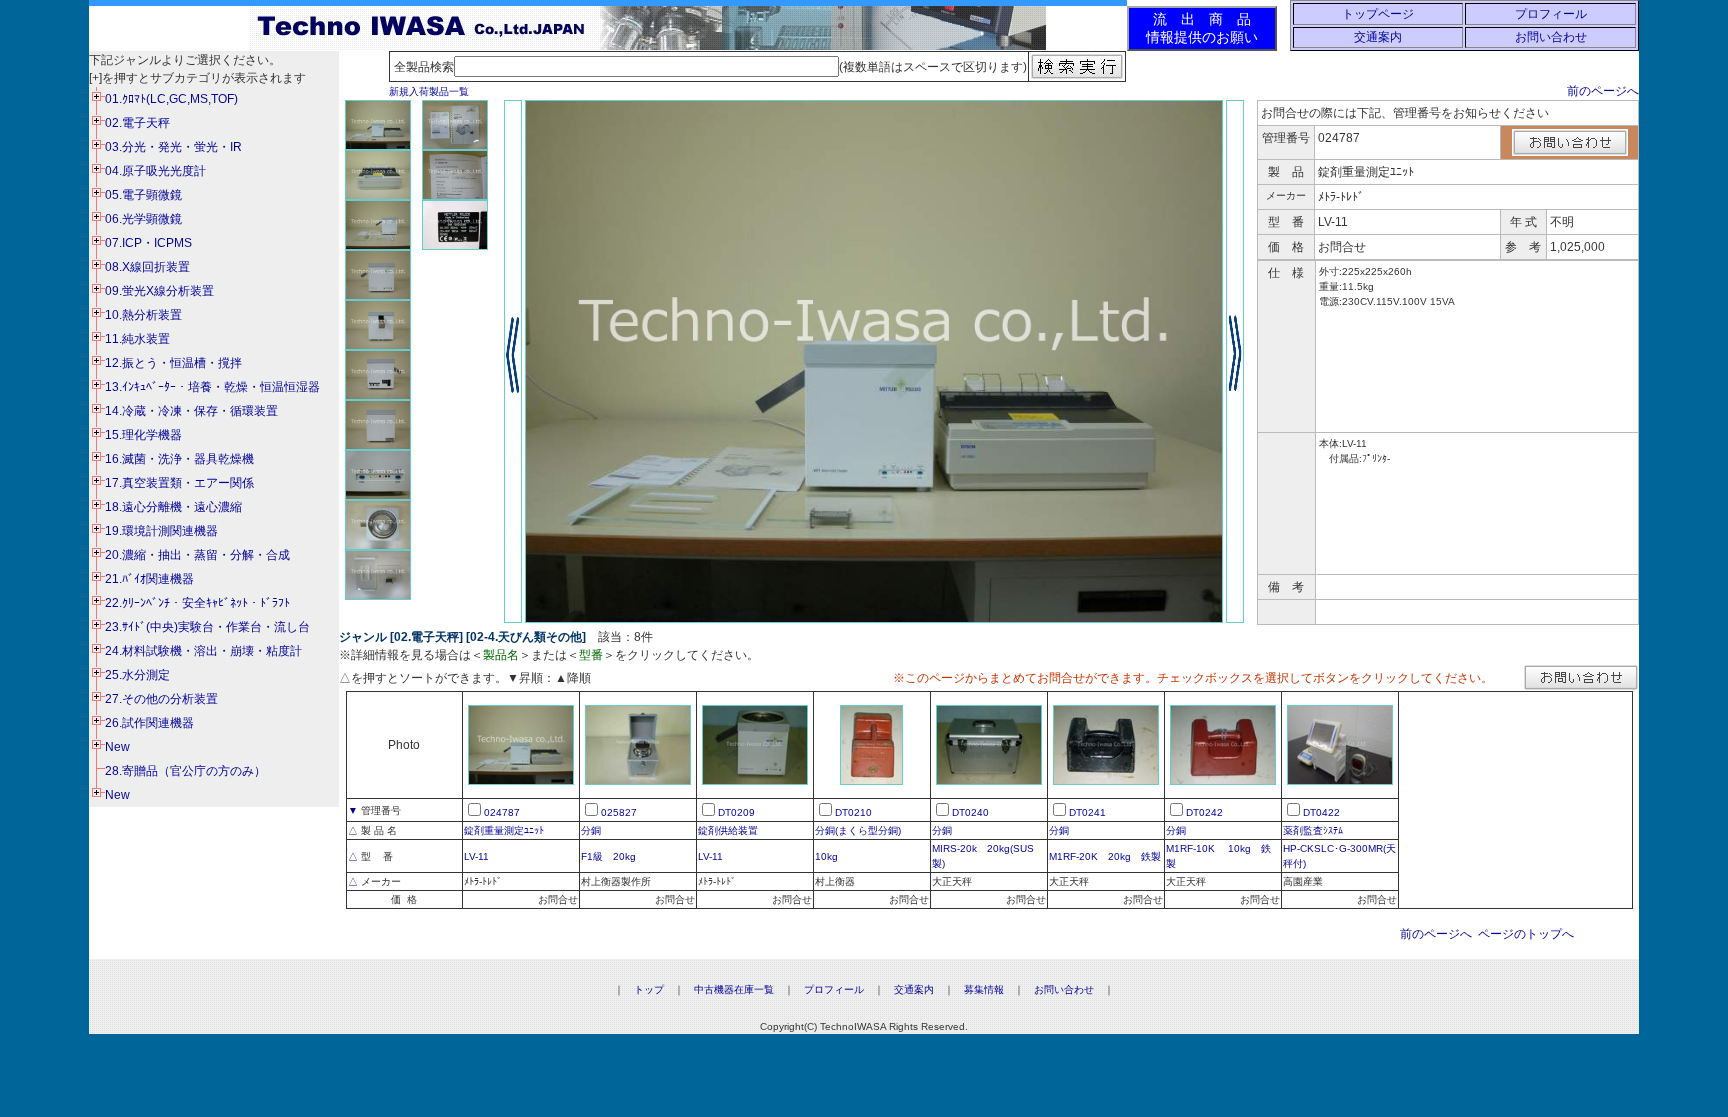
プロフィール (1551, 14)
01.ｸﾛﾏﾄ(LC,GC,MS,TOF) (171, 99)
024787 (502, 812)
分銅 (591, 830)
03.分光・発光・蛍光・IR (173, 147)
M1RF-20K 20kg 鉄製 (1105, 856)
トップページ (1378, 14)
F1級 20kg (608, 856)
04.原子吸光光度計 (155, 171)
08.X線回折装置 (147, 267)
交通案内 (1378, 37)
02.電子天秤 (137, 123)
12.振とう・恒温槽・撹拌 (173, 363)
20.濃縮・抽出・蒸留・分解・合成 (197, 555)
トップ (649, 989)
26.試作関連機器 (149, 723)
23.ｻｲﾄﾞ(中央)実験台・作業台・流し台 (207, 627)
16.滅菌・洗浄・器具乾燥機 (179, 459)
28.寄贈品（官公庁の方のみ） (185, 771)
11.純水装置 (137, 339)
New (117, 747)
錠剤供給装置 (728, 830)
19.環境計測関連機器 (161, 531)
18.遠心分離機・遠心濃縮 (173, 507)
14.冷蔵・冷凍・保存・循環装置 (191, 411)
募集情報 (984, 989)
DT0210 (853, 812)
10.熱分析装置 (143, 315)
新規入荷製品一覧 (429, 91)
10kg (826, 856)
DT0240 (970, 812)
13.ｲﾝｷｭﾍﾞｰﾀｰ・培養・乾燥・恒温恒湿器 (212, 387)
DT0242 (1204, 812)
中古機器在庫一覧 (734, 989)
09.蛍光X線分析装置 (159, 291)
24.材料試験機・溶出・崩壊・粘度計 (203, 651)
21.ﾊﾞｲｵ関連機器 (149, 579)
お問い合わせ (1551, 37)
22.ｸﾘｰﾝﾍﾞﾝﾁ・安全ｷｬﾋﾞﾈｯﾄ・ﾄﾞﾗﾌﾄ (197, 603)
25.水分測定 (137, 675)
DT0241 (1087, 812)
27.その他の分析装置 (161, 699)
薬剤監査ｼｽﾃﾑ (1313, 830)
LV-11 (476, 856)
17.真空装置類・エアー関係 (179, 483)
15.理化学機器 (143, 435)
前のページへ (1603, 91)
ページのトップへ (1526, 934)
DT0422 (1321, 812)
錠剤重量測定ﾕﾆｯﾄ (504, 830)
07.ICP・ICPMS (148, 243)
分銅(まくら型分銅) (858, 830)
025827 (619, 812)
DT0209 (736, 812)
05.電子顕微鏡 (143, 195)
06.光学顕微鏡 (143, 219)
